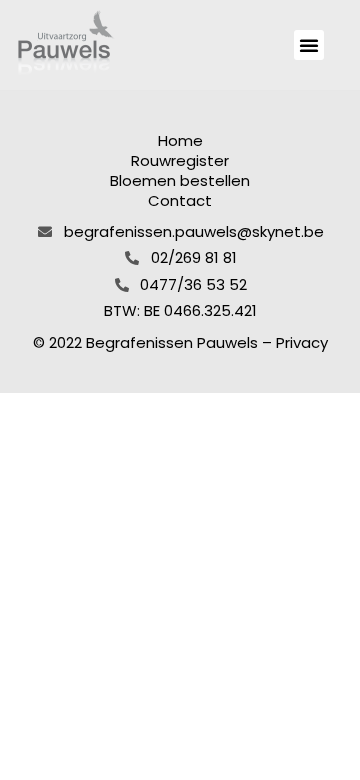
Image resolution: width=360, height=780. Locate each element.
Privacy (302, 342)
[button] (309, 45)
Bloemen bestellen (180, 181)
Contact (180, 201)
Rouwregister (180, 161)
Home (180, 141)
